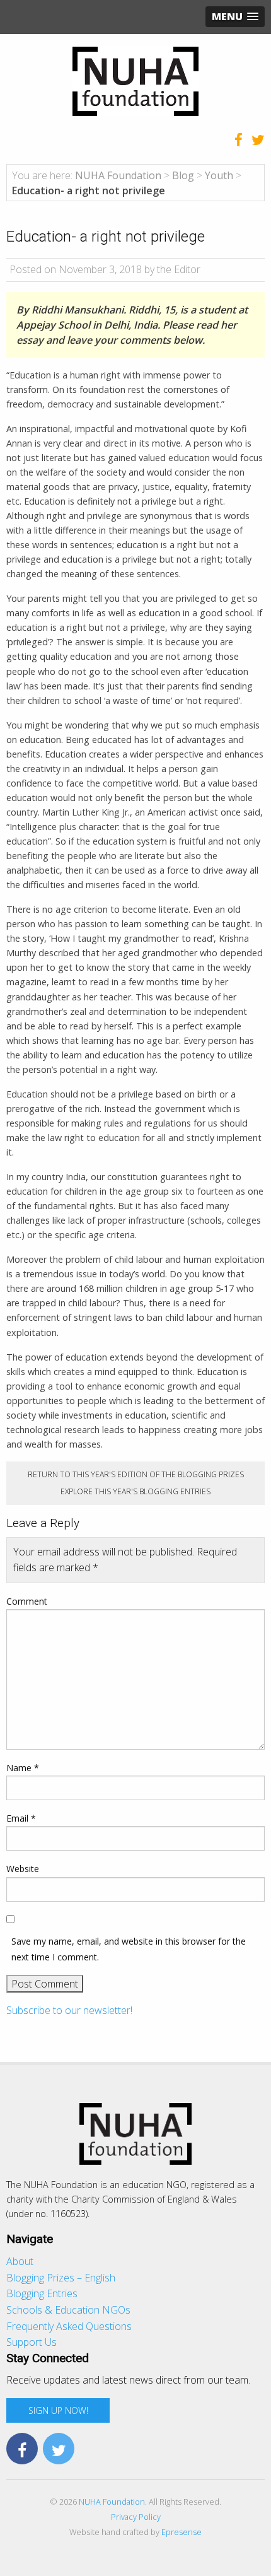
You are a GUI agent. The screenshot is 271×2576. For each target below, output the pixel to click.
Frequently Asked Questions (69, 2326)
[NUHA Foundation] (135, 80)
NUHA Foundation (112, 2502)
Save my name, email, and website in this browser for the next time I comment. (129, 1949)
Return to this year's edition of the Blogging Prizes (136, 1474)
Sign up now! (58, 2410)
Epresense (182, 2532)
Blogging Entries (42, 2293)
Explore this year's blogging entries (135, 1491)
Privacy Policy (136, 2517)
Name (23, 1768)
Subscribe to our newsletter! (69, 2010)
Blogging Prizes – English (61, 2278)
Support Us (32, 2342)
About (20, 2261)
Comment (27, 1601)
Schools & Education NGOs (68, 2310)
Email (21, 1818)
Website (23, 1869)
